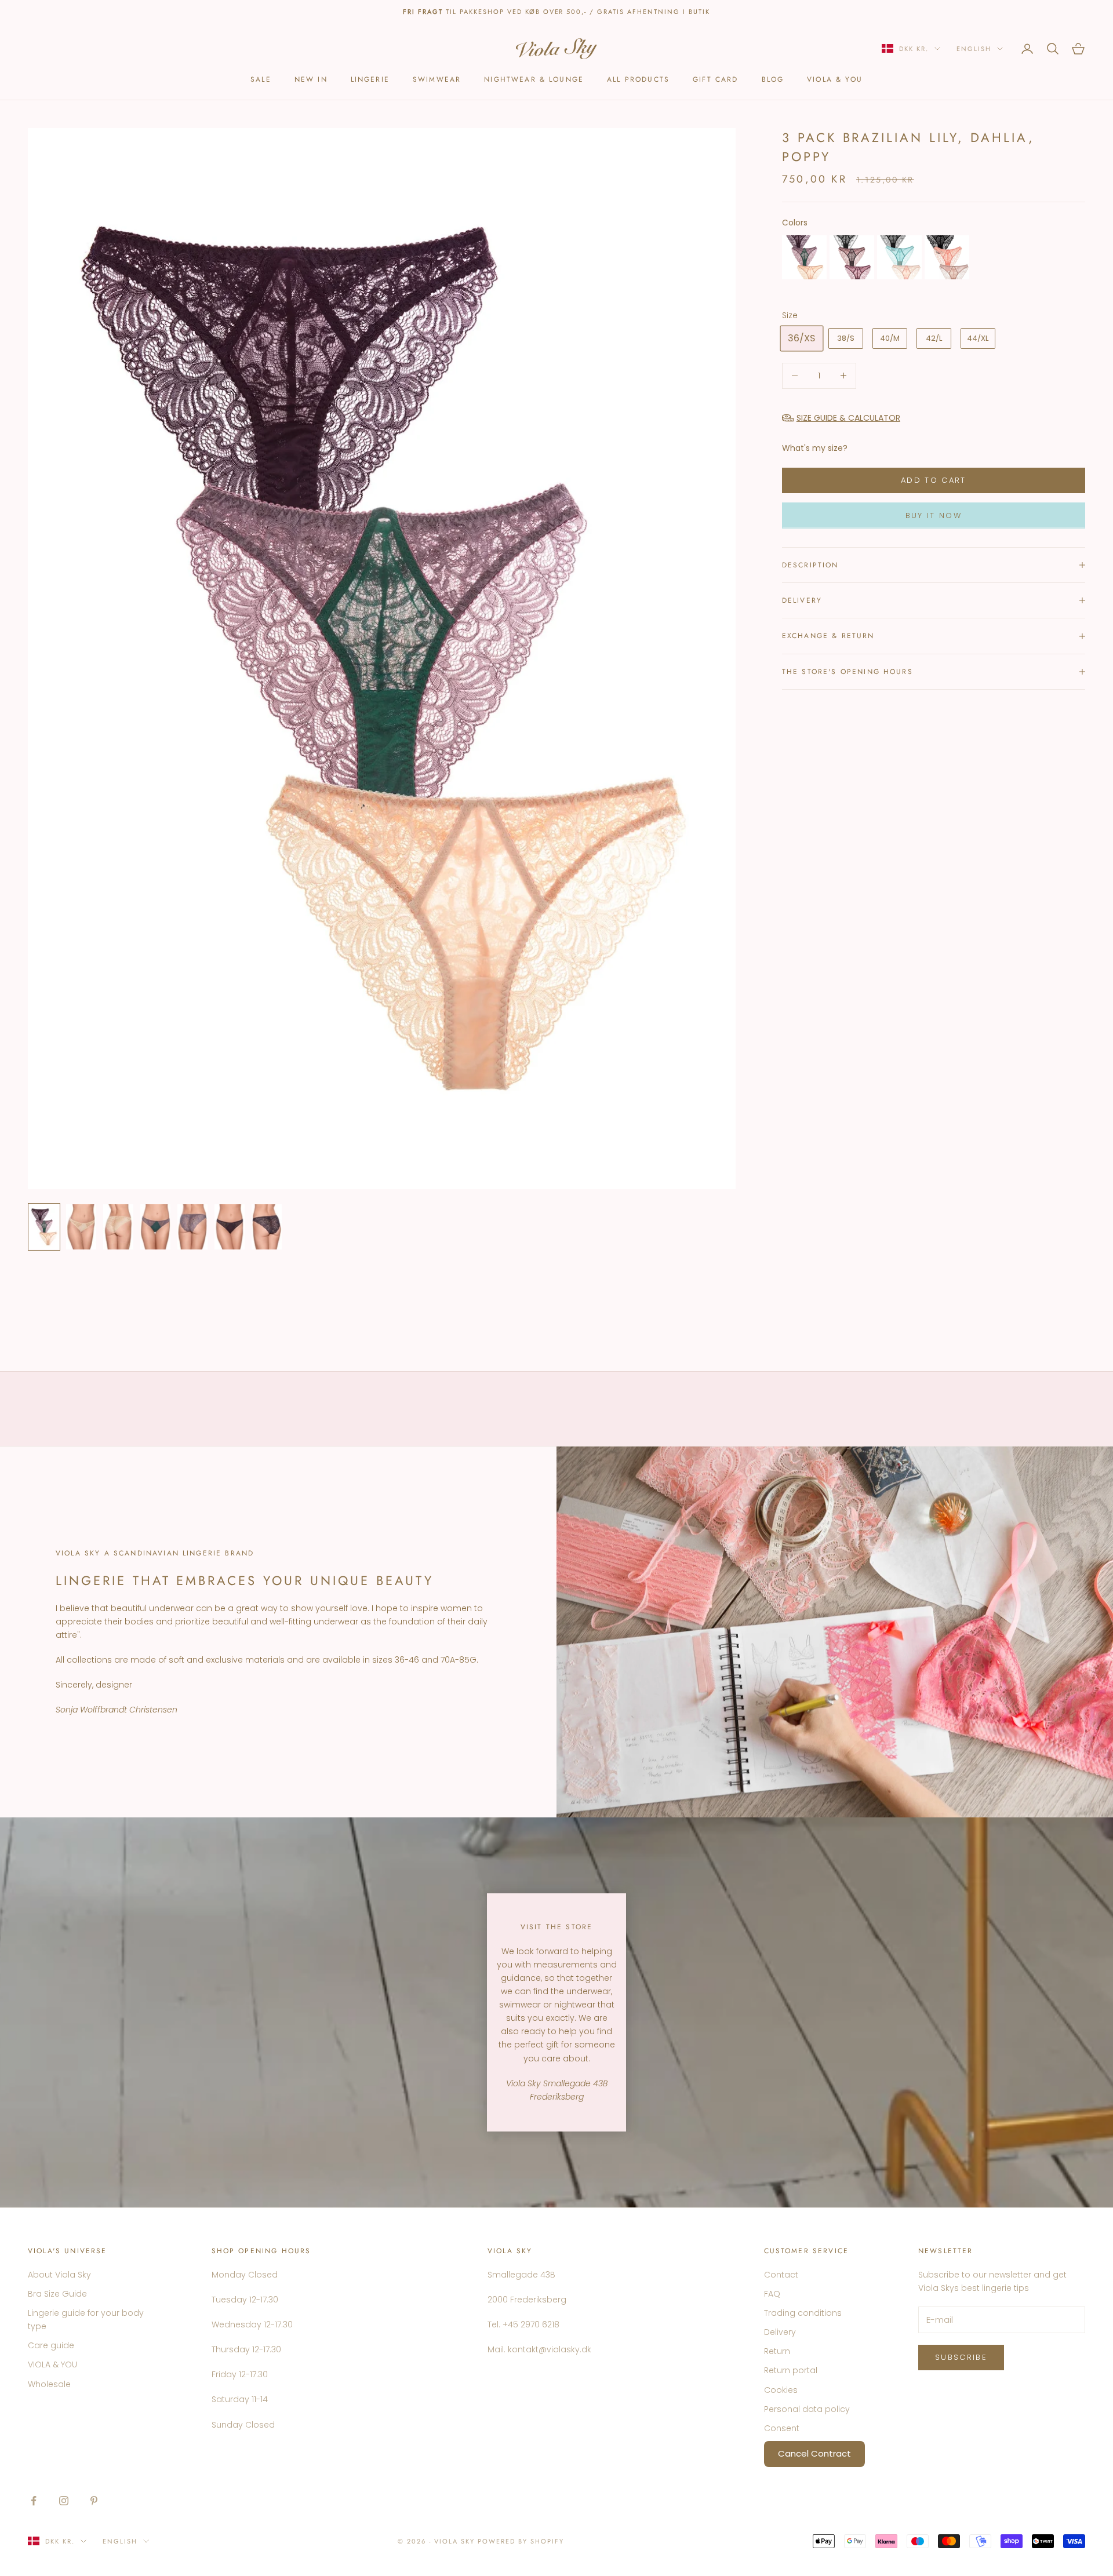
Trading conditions (803, 2313)
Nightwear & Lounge (534, 79)
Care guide (51, 2345)
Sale (261, 79)
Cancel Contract (814, 2453)
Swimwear (437, 79)
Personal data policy (807, 2409)
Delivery (780, 2332)
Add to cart (934, 480)
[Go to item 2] (81, 1227)
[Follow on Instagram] (64, 2501)
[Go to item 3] (118, 1227)
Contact (781, 2275)
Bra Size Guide (57, 2294)
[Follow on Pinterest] (94, 2501)
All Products (638, 79)
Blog (773, 79)
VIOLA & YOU (835, 79)
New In (311, 79)
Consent (782, 2428)
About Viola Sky (59, 2275)
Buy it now (934, 515)
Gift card (715, 79)
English (974, 49)
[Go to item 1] (44, 1227)
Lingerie (370, 79)
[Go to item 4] (155, 1227)
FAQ (772, 2294)
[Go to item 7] (267, 1227)
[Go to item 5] (192, 1227)
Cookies (781, 2390)
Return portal (791, 2370)
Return (777, 2351)
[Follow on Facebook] (34, 2501)
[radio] (804, 257)
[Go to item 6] (230, 1227)
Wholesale (49, 2384)
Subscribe (961, 2357)
